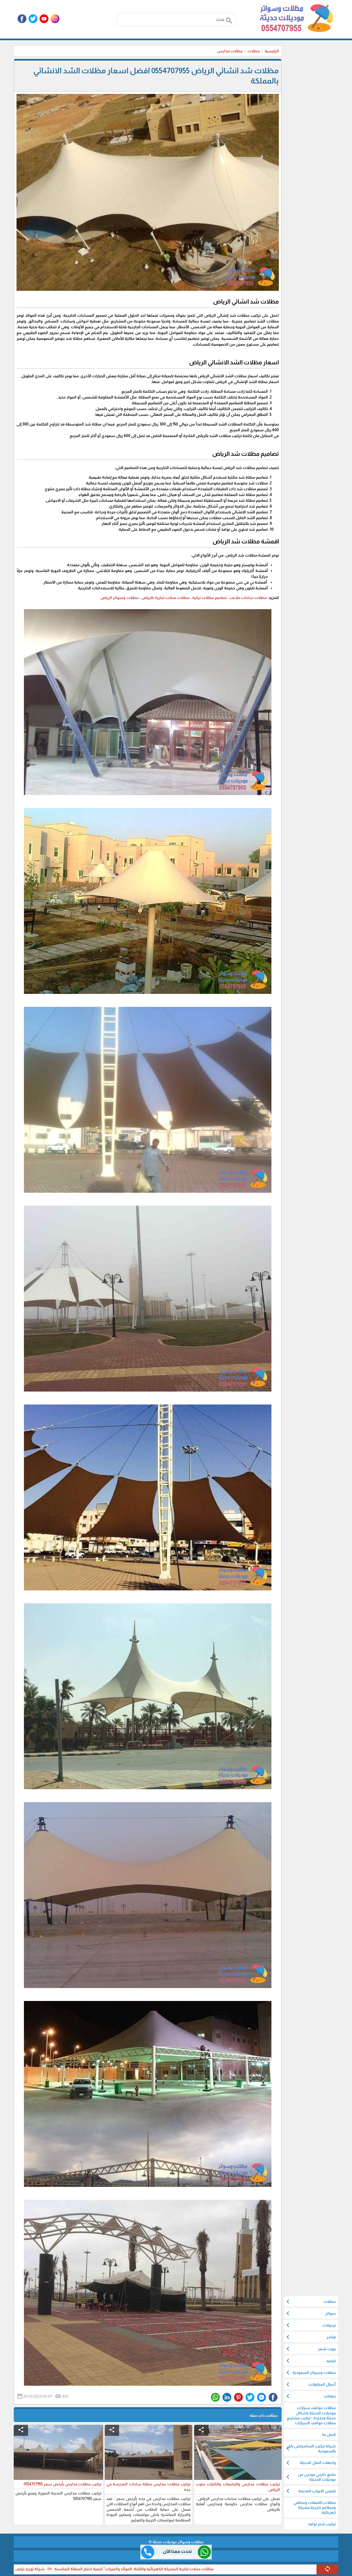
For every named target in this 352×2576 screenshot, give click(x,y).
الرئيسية (272, 51)
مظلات (254, 51)
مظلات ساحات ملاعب (248, 598)
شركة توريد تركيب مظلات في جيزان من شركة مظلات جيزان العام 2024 (128, 2569)
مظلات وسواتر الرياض (119, 598)
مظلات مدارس (230, 51)
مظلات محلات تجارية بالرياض (165, 598)
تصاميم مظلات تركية (209, 598)
